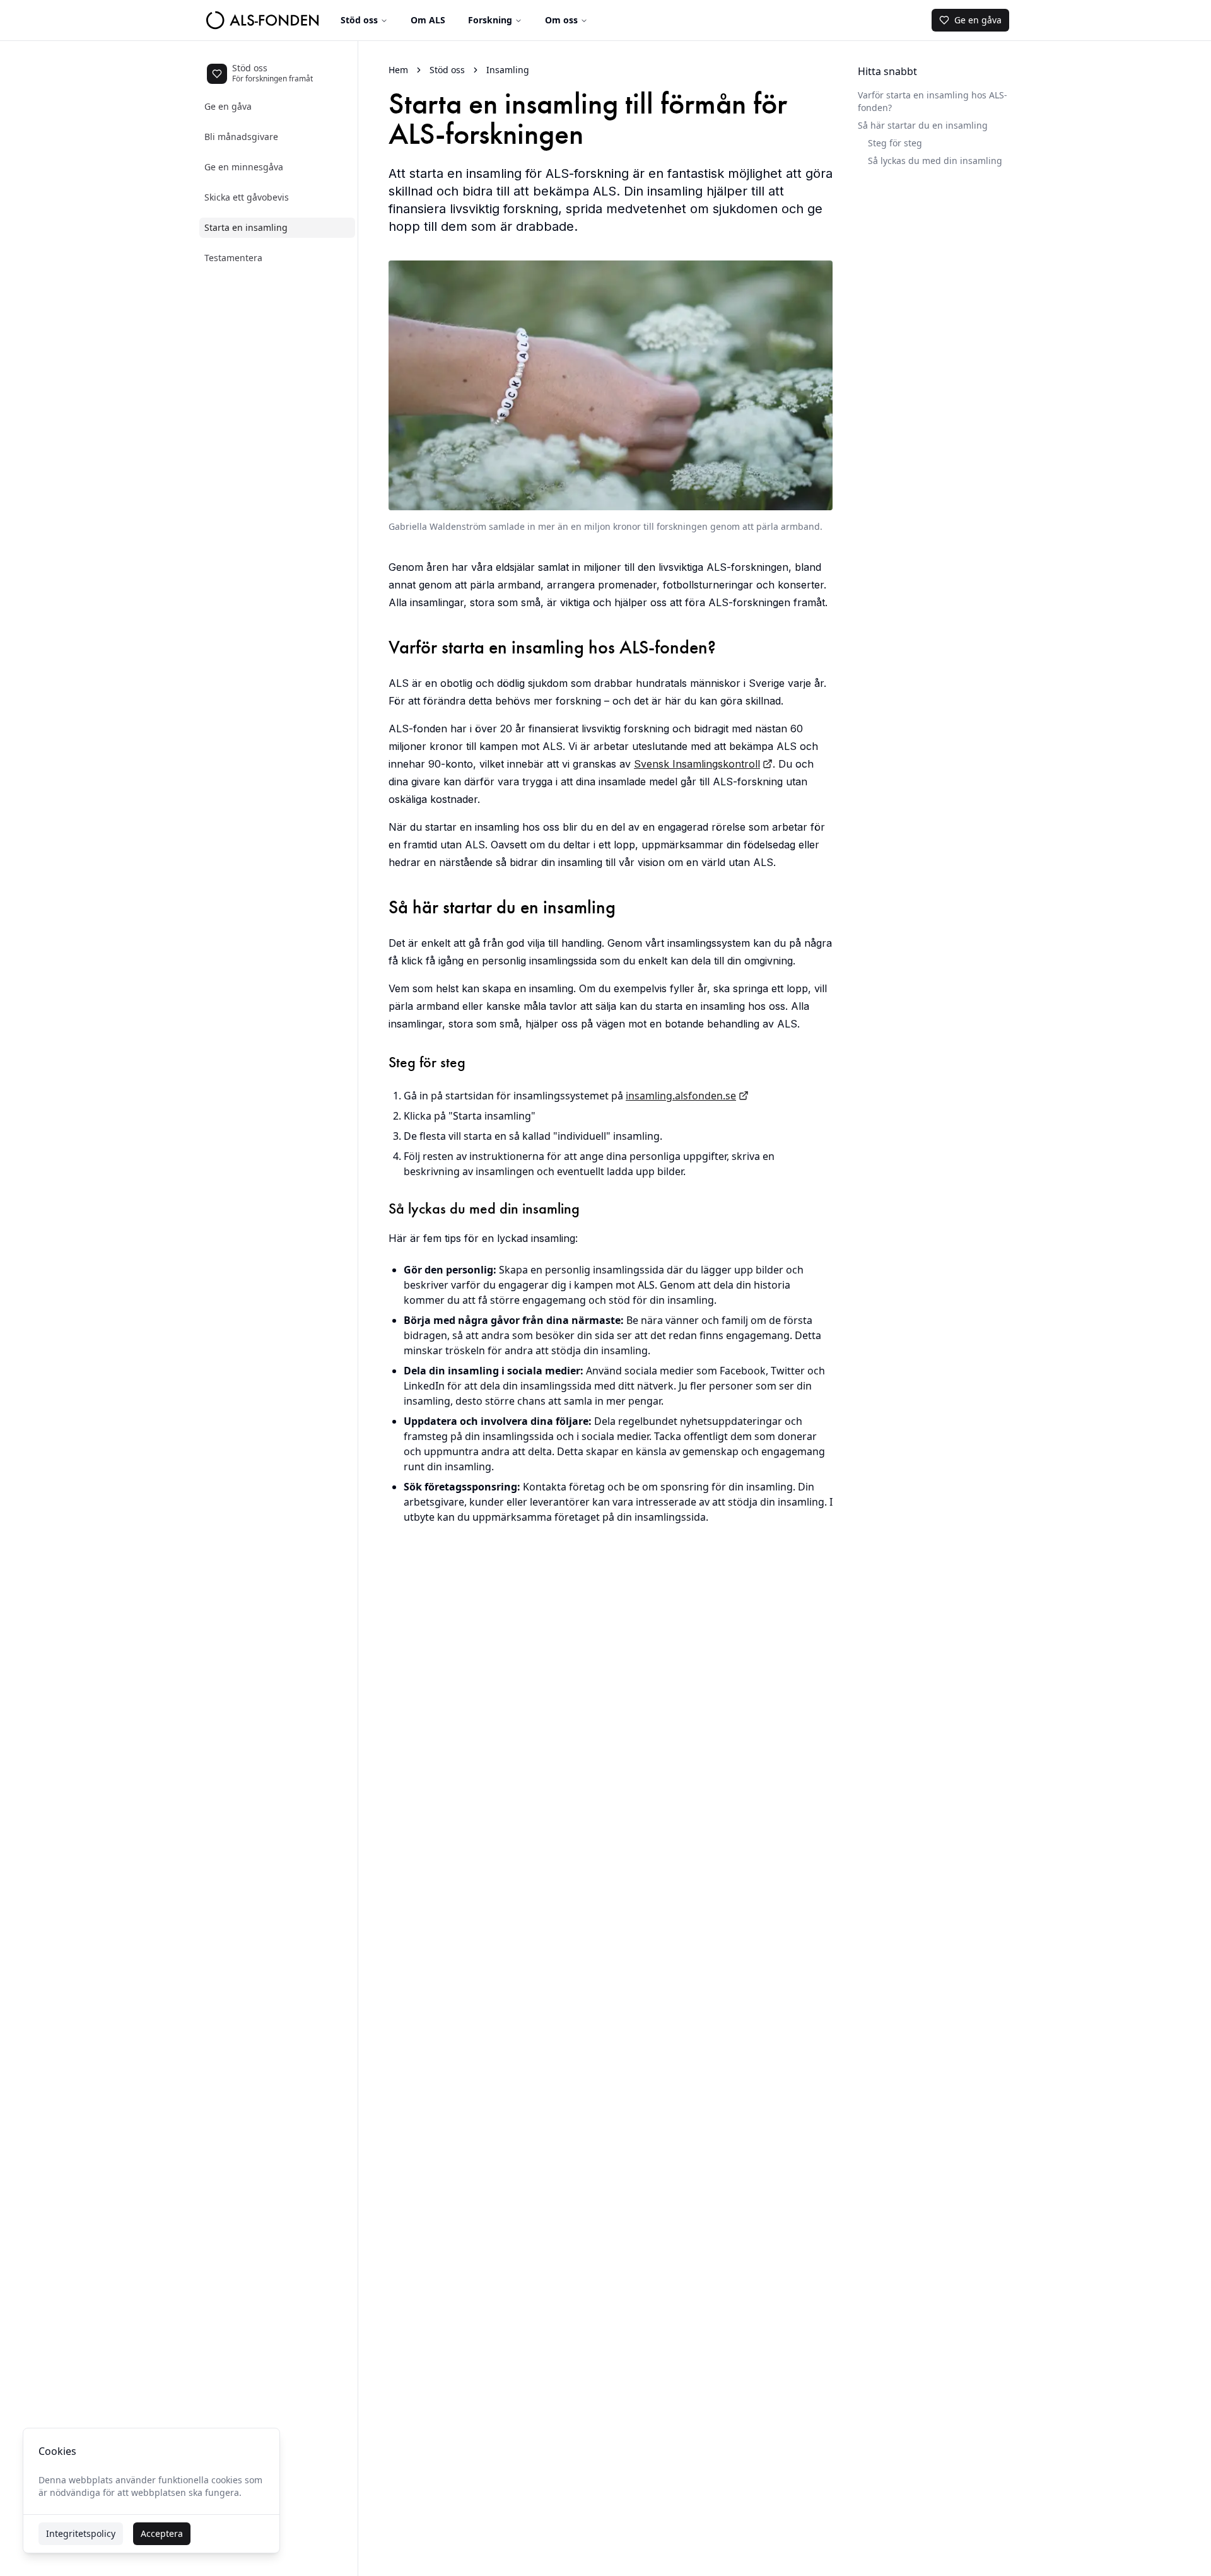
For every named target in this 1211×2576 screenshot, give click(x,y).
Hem (398, 70)
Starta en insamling (246, 227)
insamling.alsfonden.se (681, 1096)
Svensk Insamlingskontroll (697, 764)
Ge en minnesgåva (244, 167)
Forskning (490, 20)
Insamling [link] (508, 70)
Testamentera (233, 258)
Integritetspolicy (81, 2533)
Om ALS (428, 20)
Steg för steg (895, 143)
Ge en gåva (228, 106)
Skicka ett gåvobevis (247, 197)
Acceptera (162, 2533)
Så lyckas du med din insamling (935, 161)
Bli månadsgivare (241, 137)
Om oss (561, 20)
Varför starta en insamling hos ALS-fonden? (933, 101)
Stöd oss (359, 20)
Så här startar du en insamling (923, 125)
